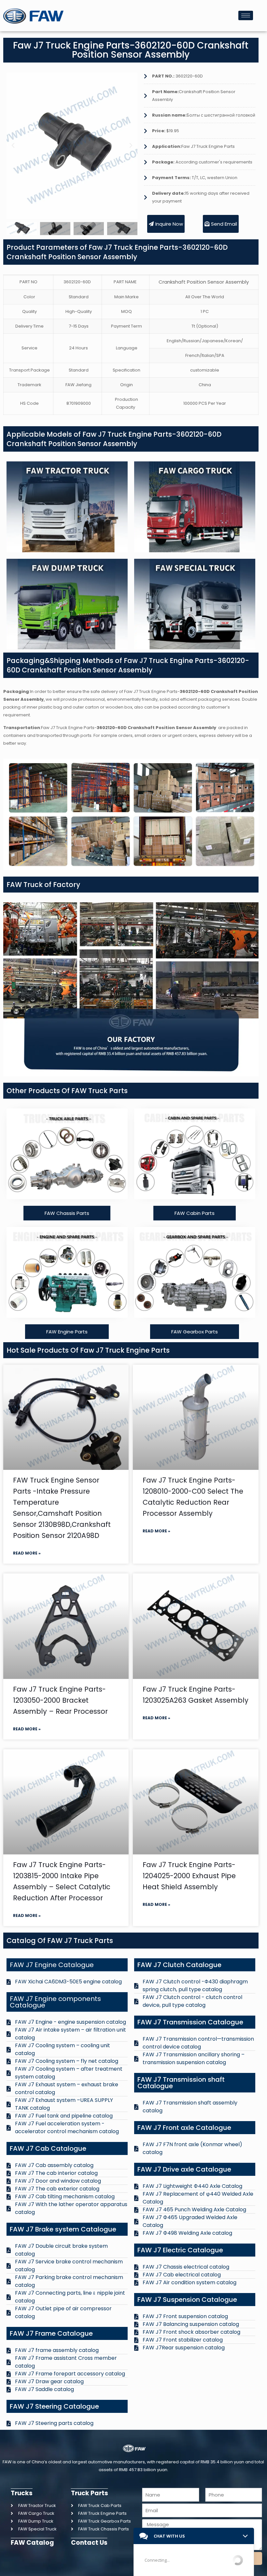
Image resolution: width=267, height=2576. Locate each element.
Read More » (27, 1553)
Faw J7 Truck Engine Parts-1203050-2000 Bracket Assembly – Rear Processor (60, 1700)
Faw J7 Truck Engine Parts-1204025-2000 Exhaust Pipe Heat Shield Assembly (189, 1876)
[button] (13, 146)
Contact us (89, 2543)
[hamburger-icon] (246, 15)
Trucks (22, 2493)
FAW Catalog (32, 2543)
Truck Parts (90, 2493)
